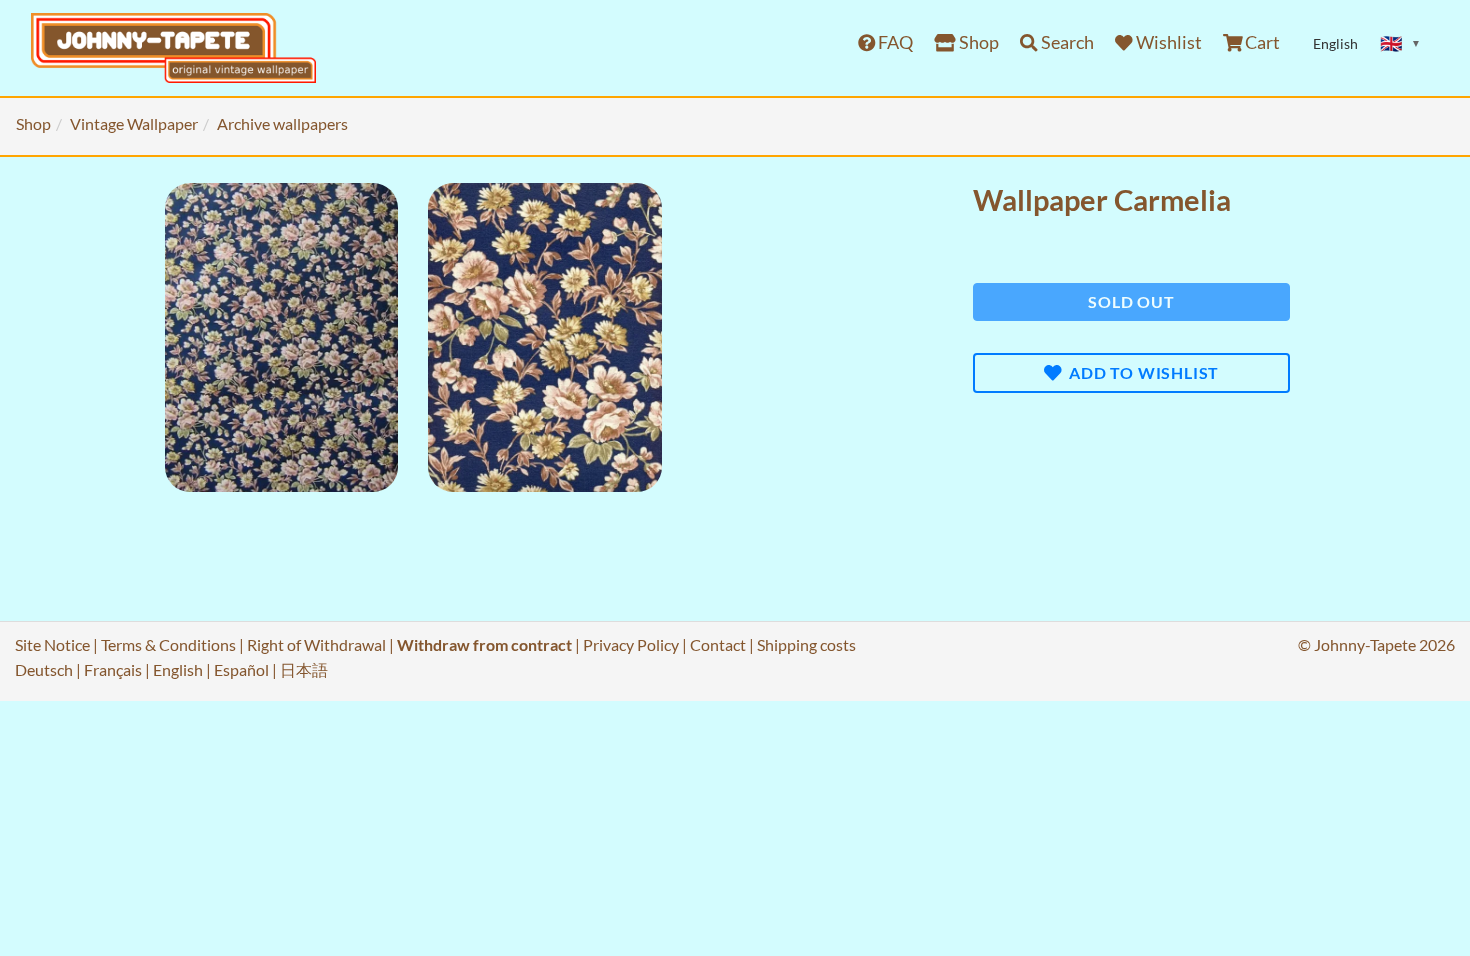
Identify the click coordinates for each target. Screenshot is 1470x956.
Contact (718, 644)
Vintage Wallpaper (134, 123)
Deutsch (44, 669)
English (178, 669)
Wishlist (1167, 42)
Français (113, 669)
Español (241, 669)
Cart (1261, 42)
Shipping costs (806, 644)
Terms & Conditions (168, 644)
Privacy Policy (631, 644)
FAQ (894, 42)
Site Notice (52, 644)
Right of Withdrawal (316, 644)
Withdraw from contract (484, 644)
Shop (977, 42)
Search (1066, 42)
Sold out (1131, 301)
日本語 (304, 669)
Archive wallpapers (282, 123)
